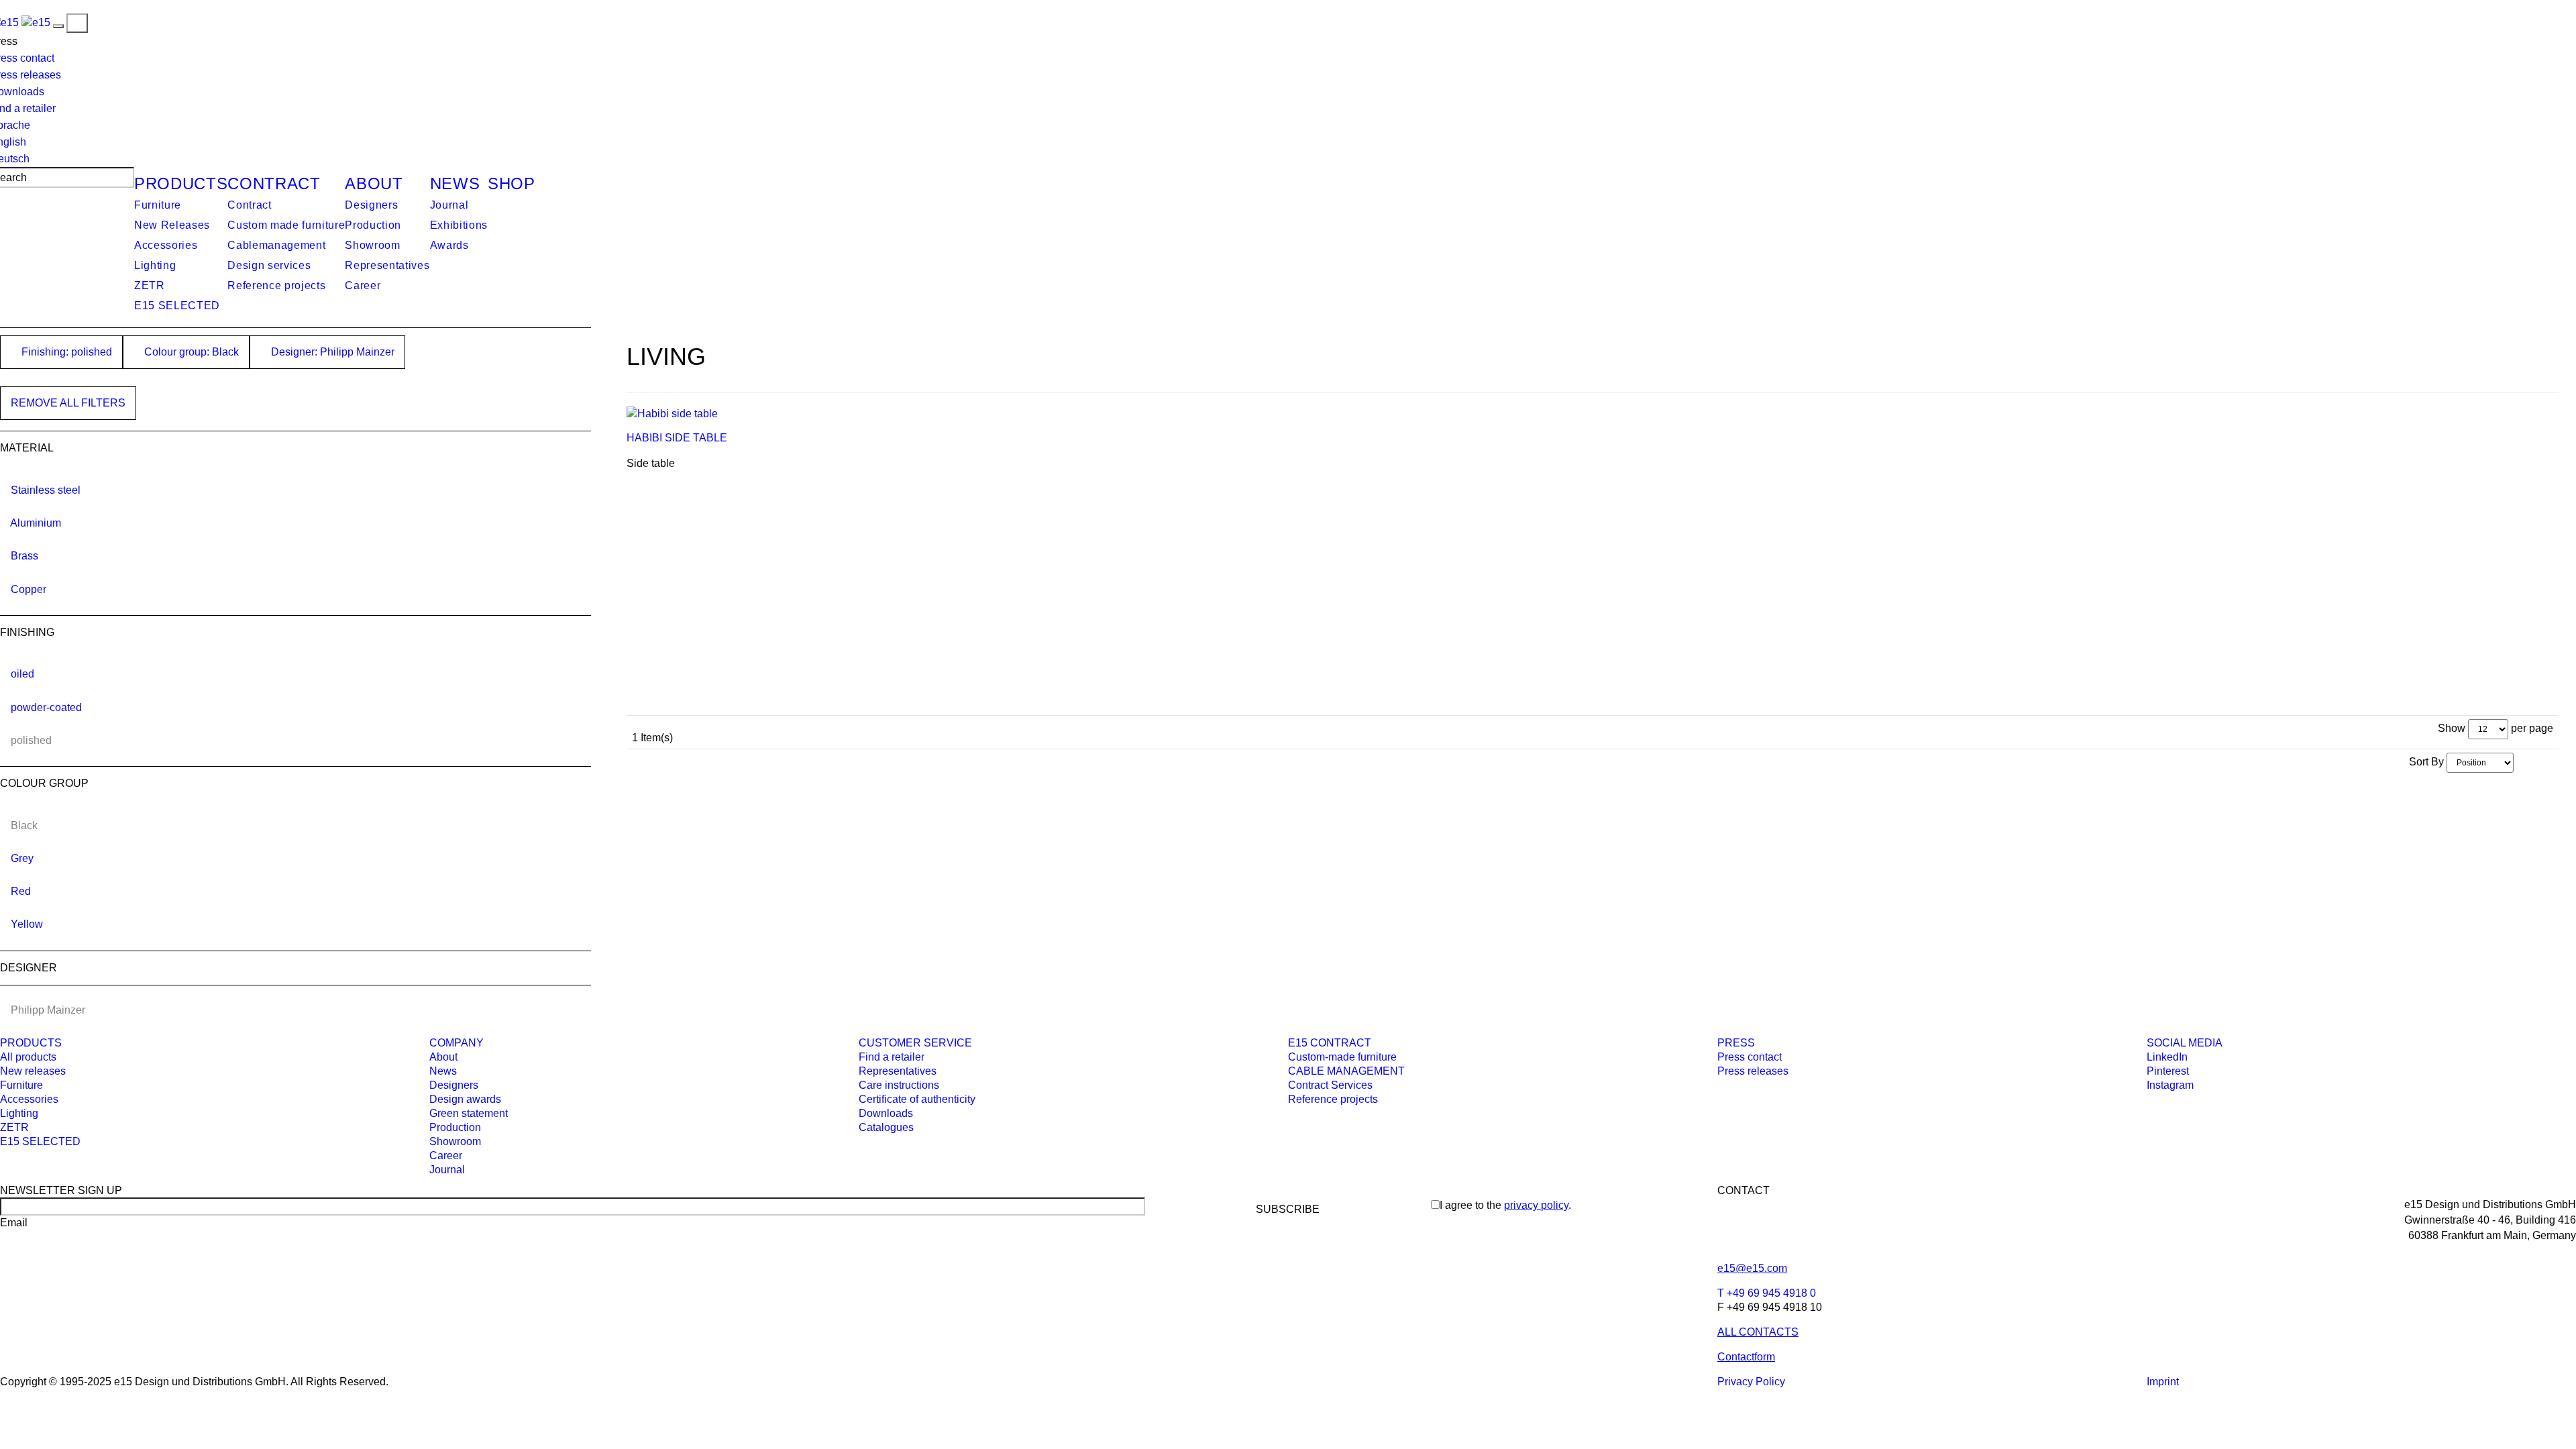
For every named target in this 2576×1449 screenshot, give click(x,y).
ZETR (150, 285)
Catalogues (886, 1127)
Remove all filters (68, 403)
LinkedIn (2167, 1057)
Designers (371, 205)
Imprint (2163, 1382)
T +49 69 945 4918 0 (1767, 1293)
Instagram (2170, 1085)
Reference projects (276, 285)
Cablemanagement (276, 245)
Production (373, 225)
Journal (449, 205)
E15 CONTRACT (1330, 1043)
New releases (33, 1071)
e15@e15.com (1752, 1268)
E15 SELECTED (177, 306)
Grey (22, 858)
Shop (512, 183)
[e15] (36, 22)
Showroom (372, 245)
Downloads (886, 1113)
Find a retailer (892, 1057)
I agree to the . (1505, 1205)
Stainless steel (46, 490)
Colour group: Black (190, 352)
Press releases (1753, 1071)
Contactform (1746, 1357)
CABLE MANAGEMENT (1346, 1071)
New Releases (172, 225)
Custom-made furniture (1342, 1057)
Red (21, 891)
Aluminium (36, 523)
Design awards (465, 1099)
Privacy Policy (1751, 1382)
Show (2452, 728)
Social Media (2185, 1043)
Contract (274, 183)
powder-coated (46, 707)
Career (363, 285)
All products (28, 1057)
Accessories (166, 245)
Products (181, 183)
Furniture (158, 205)
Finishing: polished (65, 352)
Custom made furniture (286, 225)
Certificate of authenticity (917, 1099)
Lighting (155, 265)
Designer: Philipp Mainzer (331, 352)
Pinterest (2168, 1071)
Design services (269, 265)
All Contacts (1758, 1332)
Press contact (1750, 1057)
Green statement (469, 1113)
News (455, 183)
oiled (22, 674)
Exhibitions (459, 225)
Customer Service (915, 1043)
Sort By (2426, 762)
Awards (449, 245)
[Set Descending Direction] (2520, 762)
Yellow (27, 924)
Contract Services (1330, 1085)
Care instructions (899, 1085)
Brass (24, 556)
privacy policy (1536, 1205)
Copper (29, 589)
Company (457, 1043)
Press (1736, 1043)
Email (14, 1223)
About (374, 183)
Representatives (387, 265)
